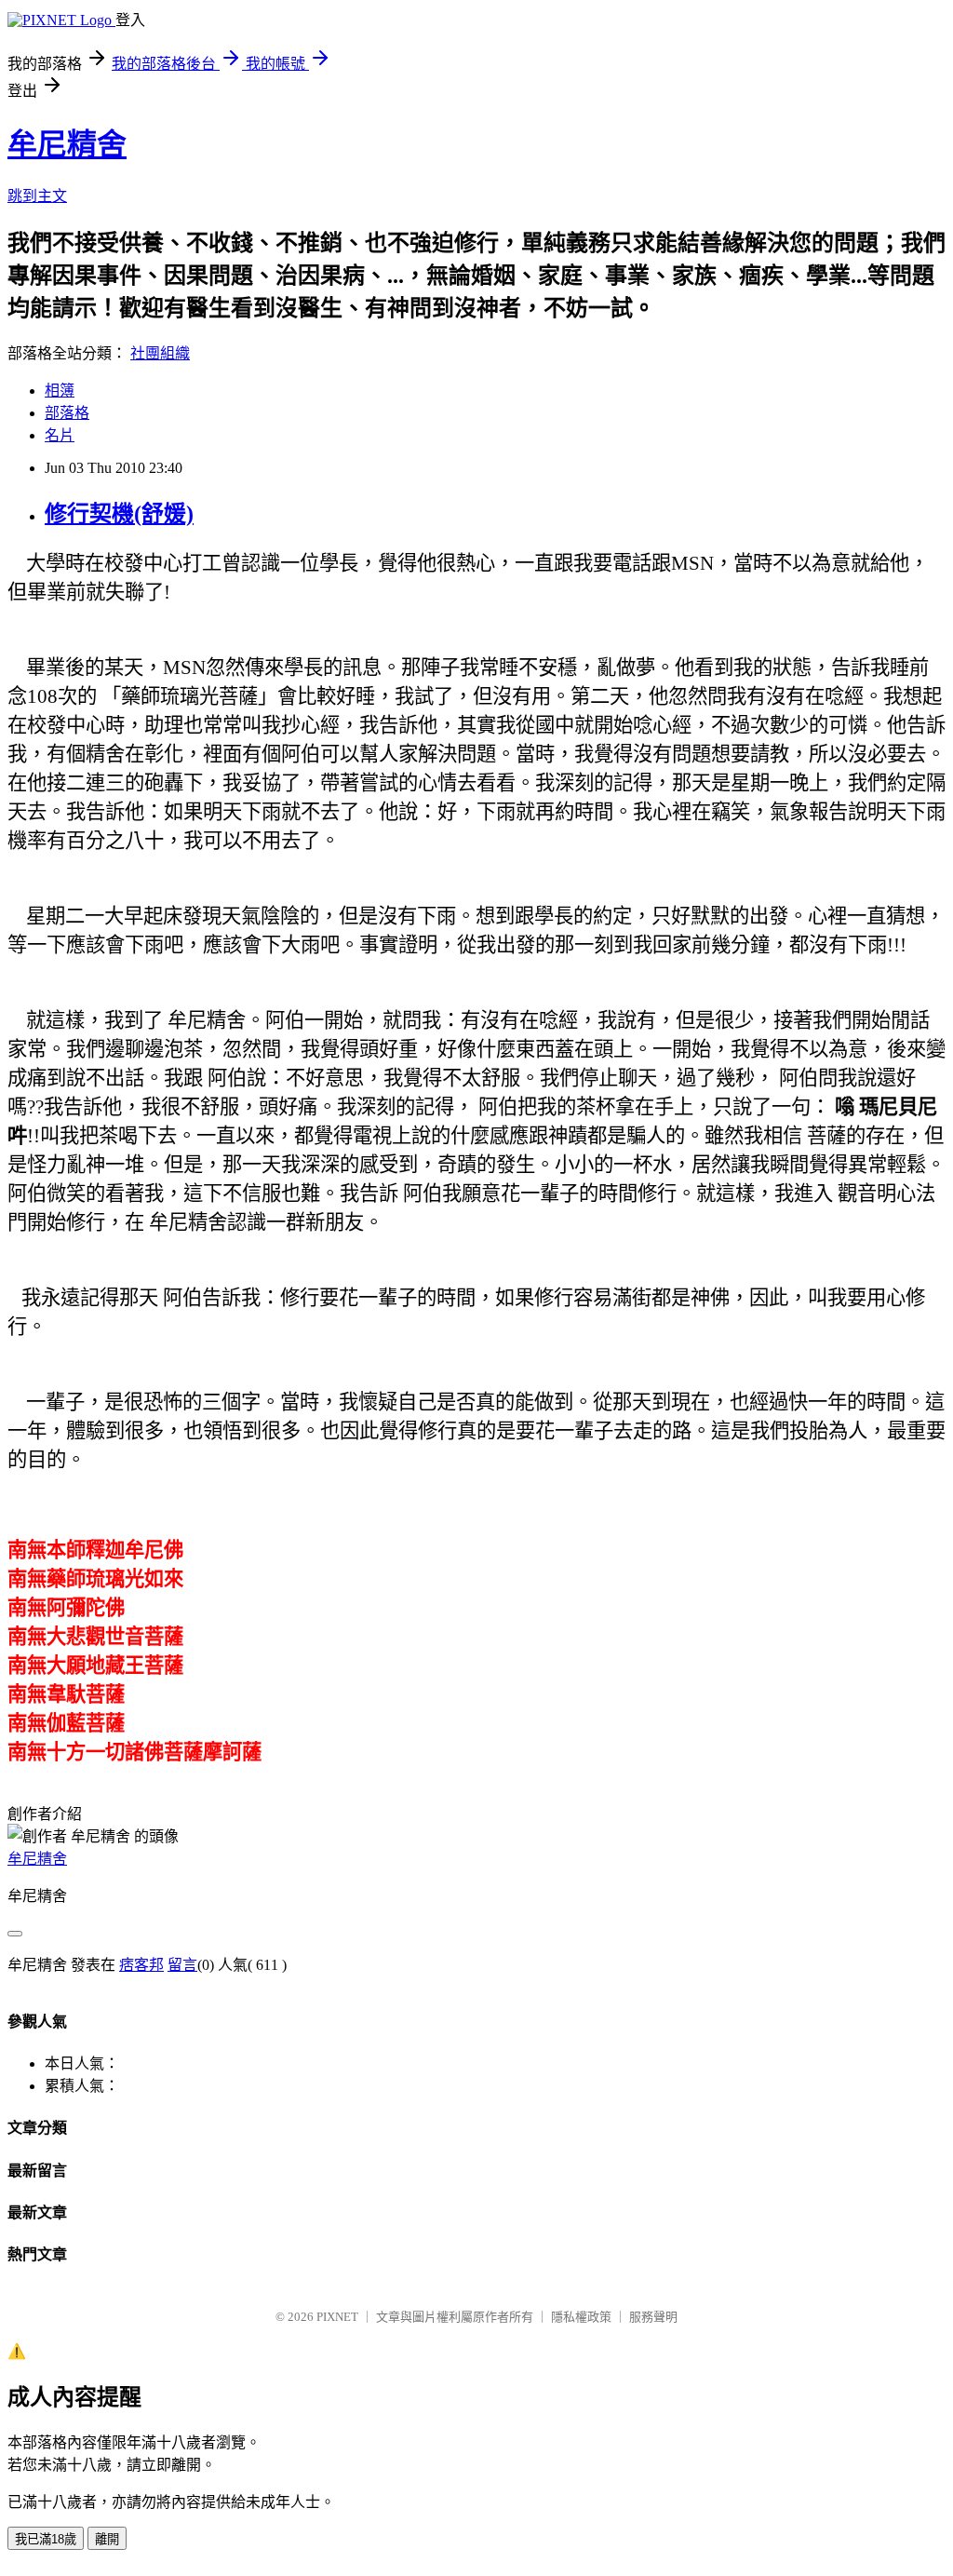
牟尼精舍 (67, 144)
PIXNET (337, 2317)
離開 (107, 2539)
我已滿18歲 (46, 2539)
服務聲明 (653, 2317)
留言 (182, 1965)
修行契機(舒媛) (119, 514)
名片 (60, 435)
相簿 (60, 391)
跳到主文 (37, 196)
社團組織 (160, 353)
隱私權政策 (581, 2317)
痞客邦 (141, 1965)
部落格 (67, 413)
